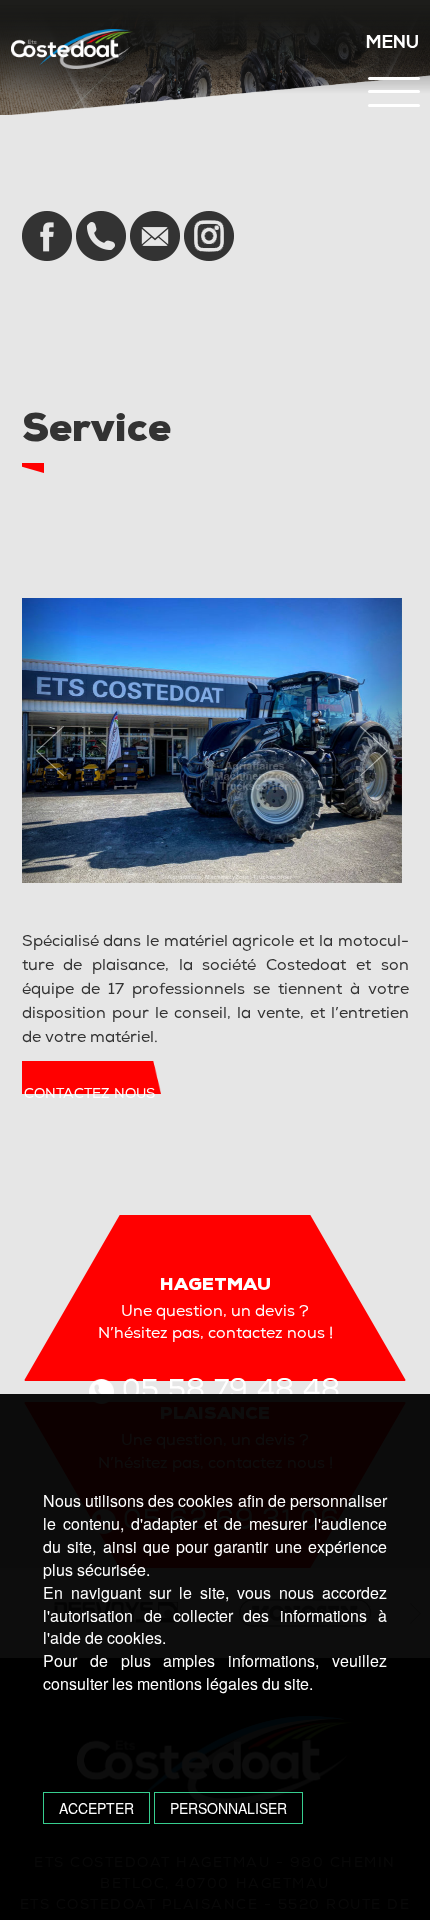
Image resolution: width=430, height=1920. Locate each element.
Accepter (96, 1808)
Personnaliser (228, 1808)
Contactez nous (89, 1095)
